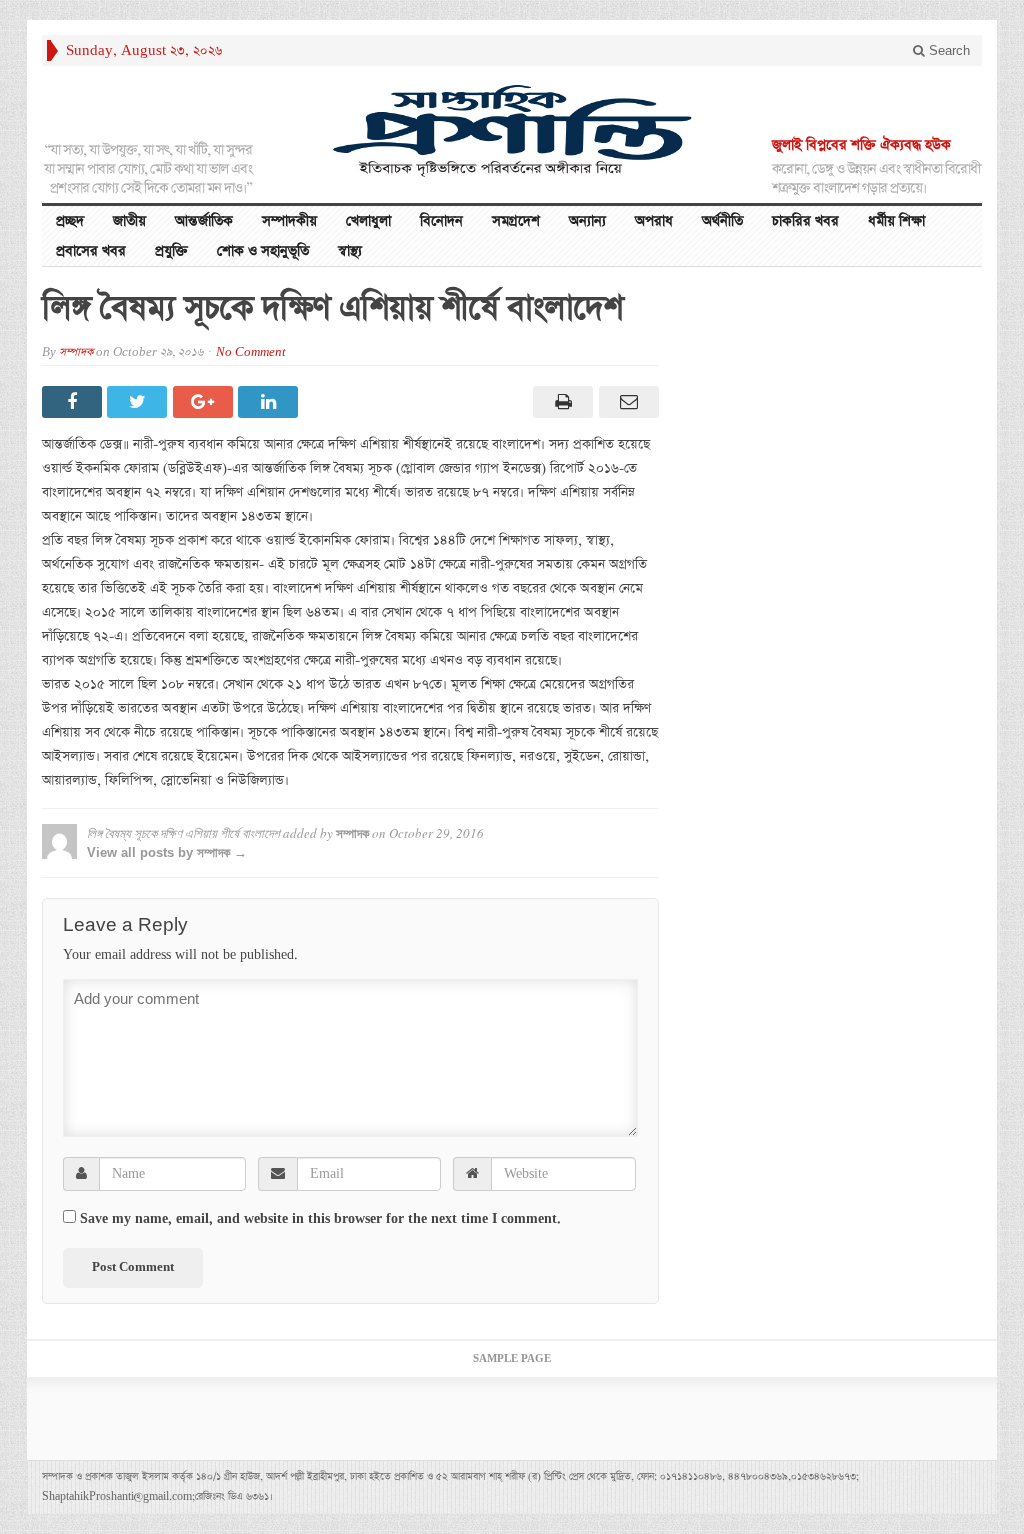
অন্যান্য (587, 221)
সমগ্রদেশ (516, 221)
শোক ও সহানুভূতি (263, 251)
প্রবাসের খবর (91, 251)
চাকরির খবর (805, 221)
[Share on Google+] (205, 402)
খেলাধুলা (368, 221)
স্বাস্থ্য (350, 251)
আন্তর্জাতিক (204, 221)
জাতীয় (129, 221)
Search (947, 50)
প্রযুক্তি (171, 251)
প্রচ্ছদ (70, 221)
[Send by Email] (625, 402)
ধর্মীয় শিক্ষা (896, 221)
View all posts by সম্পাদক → (167, 852)
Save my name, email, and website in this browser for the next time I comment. (320, 1219)
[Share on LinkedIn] (270, 402)
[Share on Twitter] (139, 402)
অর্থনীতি (722, 221)
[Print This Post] (560, 402)
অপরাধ (654, 221)
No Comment (251, 352)
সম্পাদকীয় (289, 221)
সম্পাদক (76, 352)
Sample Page (512, 1359)
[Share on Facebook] (74, 402)
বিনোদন (441, 221)
